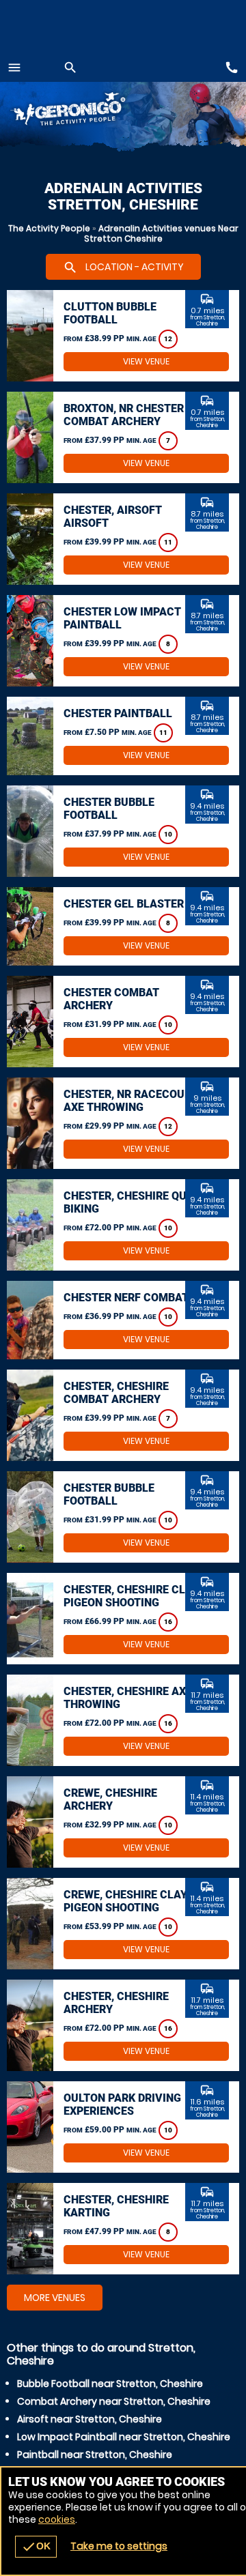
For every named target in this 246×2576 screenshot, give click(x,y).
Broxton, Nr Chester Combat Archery (124, 415)
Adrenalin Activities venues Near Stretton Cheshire (161, 233)
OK (36, 2547)
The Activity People (49, 228)
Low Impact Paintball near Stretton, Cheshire (124, 2437)
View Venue (146, 361)
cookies (57, 2519)
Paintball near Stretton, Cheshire (95, 2455)
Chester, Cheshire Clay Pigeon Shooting (131, 1596)
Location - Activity (123, 267)
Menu (14, 68)
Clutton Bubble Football (110, 313)
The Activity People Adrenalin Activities (82, 111)
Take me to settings (119, 2546)
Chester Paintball (118, 713)
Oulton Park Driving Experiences (122, 2104)
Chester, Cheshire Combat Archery (116, 1393)
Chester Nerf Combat (126, 1298)
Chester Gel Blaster (124, 904)
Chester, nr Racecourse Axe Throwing (134, 1101)
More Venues (55, 2298)
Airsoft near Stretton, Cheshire (90, 2419)
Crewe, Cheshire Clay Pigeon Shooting (125, 1901)
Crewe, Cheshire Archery (110, 1799)
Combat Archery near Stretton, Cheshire (114, 2401)
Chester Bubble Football (109, 809)
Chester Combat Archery (111, 999)
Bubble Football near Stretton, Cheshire (110, 2384)
